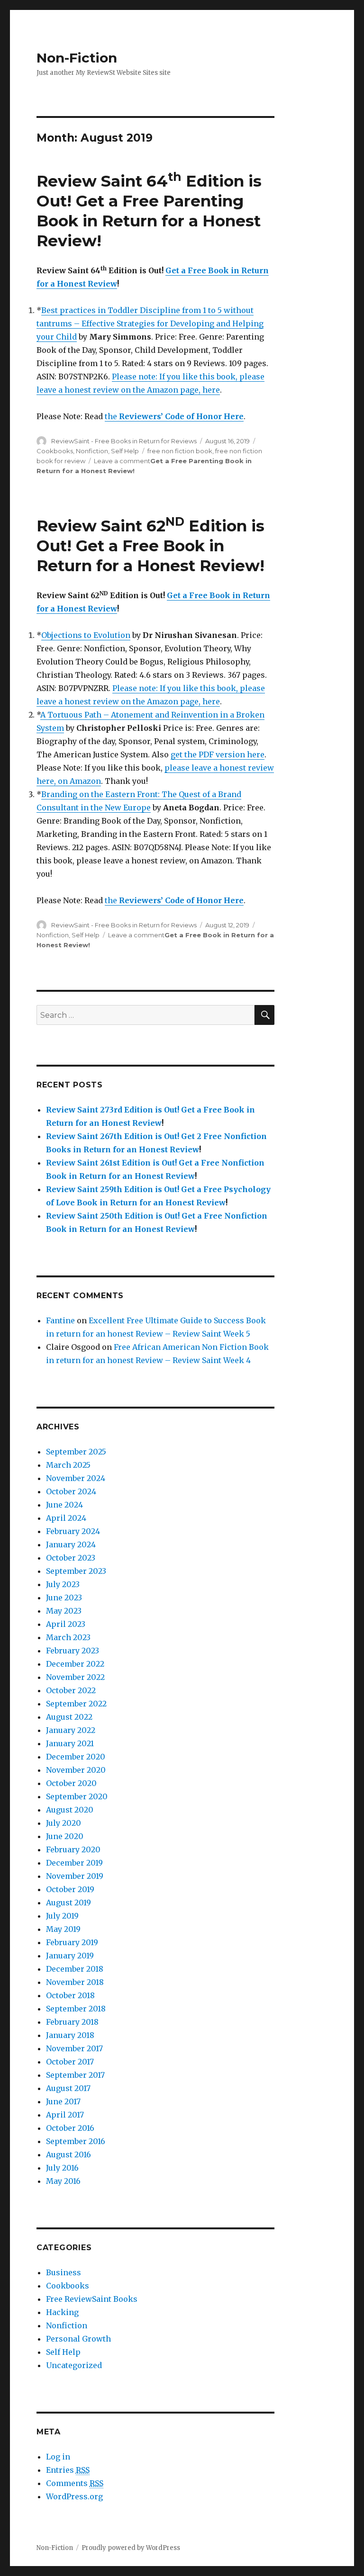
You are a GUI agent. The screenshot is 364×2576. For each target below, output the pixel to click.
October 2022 (71, 1690)
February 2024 (73, 1531)
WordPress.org (74, 2496)
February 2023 (73, 1651)
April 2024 (66, 1518)
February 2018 (72, 2022)
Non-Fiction (77, 58)
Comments (75, 2483)
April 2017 (65, 2115)
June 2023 (64, 1598)
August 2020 (70, 1810)
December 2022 (75, 1664)
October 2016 (70, 2128)
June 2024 (64, 1505)
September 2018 (76, 2009)
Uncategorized (74, 2365)
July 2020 (64, 1823)
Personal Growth (78, 2339)
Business (64, 2272)
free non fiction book (180, 451)
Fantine (60, 1320)
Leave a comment (122, 461)
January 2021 (70, 1743)
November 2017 (74, 2048)
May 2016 (63, 2181)
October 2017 (70, 2062)
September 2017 (75, 2075)
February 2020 (73, 1849)
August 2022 (69, 1717)
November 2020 (76, 1770)
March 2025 (68, 1465)
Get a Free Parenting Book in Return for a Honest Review (149, 221)
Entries (68, 2470)
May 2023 (64, 1611)
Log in (58, 2457)
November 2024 (76, 1478)
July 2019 (62, 1916)
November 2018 (75, 1982)
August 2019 (68, 1903)
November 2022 (75, 1677)
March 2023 (68, 1637)
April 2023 (66, 1624)
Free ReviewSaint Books (92, 2299)
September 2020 (77, 1796)
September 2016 (76, 2141)
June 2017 (63, 2101)
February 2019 (72, 1942)
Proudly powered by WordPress (131, 2548)
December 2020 (76, 1757)
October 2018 (70, 1995)
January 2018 (70, 2035)
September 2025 (76, 1452)
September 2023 (76, 1571)
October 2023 (71, 1558)
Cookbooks (55, 451)
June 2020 (65, 1836)
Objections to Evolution (86, 635)
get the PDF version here (218, 754)
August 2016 (68, 2154)
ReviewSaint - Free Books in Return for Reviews (124, 441)
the (174, 416)
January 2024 (71, 1544)
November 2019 (75, 1876)
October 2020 (71, 1783)
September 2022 (76, 1704)
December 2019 (74, 1863)
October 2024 (71, 1491)
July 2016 (62, 2168)
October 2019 (70, 1889)
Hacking (62, 2312)
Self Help (125, 451)
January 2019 (70, 1956)
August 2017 (68, 2088)
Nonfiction (92, 451)
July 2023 (63, 1584)
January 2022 (71, 1730)
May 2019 (63, 1929)
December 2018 (75, 1969)
